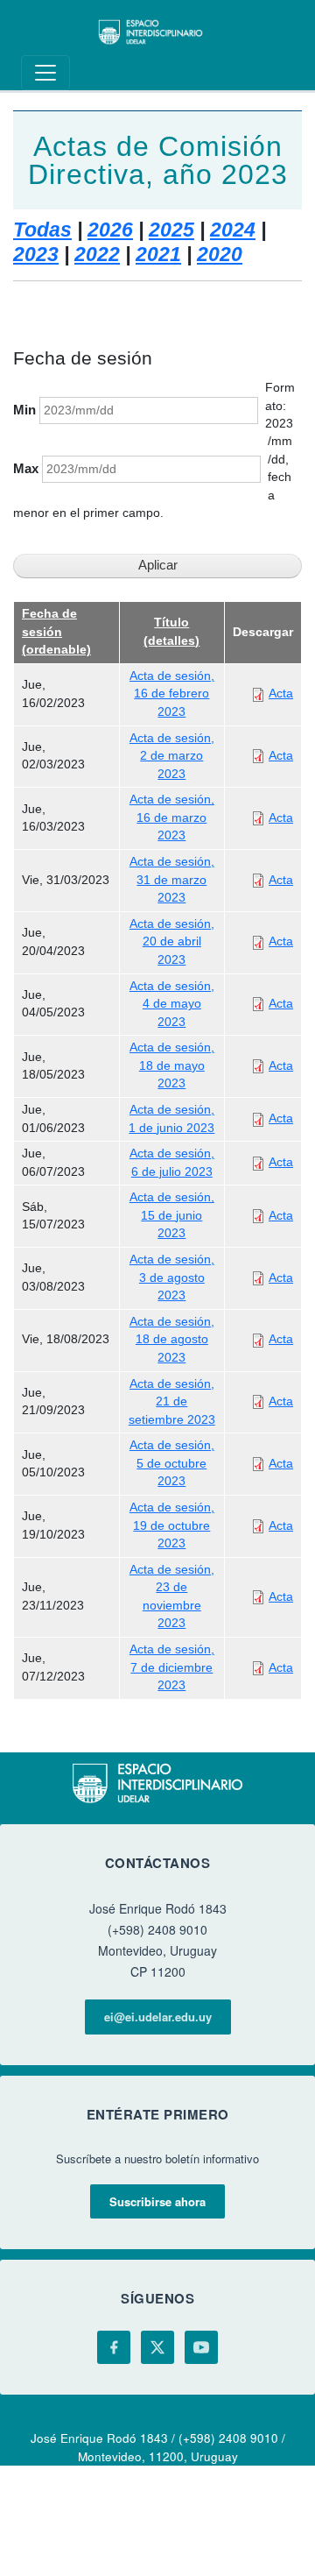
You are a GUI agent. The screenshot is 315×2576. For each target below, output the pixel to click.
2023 (36, 254)
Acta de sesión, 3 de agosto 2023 (172, 1277)
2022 (97, 254)
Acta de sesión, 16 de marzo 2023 (172, 817)
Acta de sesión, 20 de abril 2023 (172, 942)
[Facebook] (114, 2347)
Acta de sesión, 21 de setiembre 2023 (172, 1402)
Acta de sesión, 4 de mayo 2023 (172, 1004)
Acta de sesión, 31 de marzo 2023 (172, 880)
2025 (171, 230)
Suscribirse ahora (157, 2201)
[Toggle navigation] (45, 73)
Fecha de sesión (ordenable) (56, 632)
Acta (281, 694)
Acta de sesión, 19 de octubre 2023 (172, 1525)
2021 (158, 254)
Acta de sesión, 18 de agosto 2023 (172, 1340)
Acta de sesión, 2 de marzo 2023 (172, 756)
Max (26, 469)
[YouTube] (201, 2347)
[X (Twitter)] (157, 2347)
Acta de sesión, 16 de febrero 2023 (172, 694)
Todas (42, 230)
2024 (233, 230)
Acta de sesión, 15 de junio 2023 (172, 1215)
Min (24, 410)
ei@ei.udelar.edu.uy (158, 2017)
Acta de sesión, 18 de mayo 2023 (172, 1065)
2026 (110, 230)
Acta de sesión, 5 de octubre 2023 (172, 1463)
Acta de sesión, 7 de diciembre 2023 (172, 1667)
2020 (220, 254)
